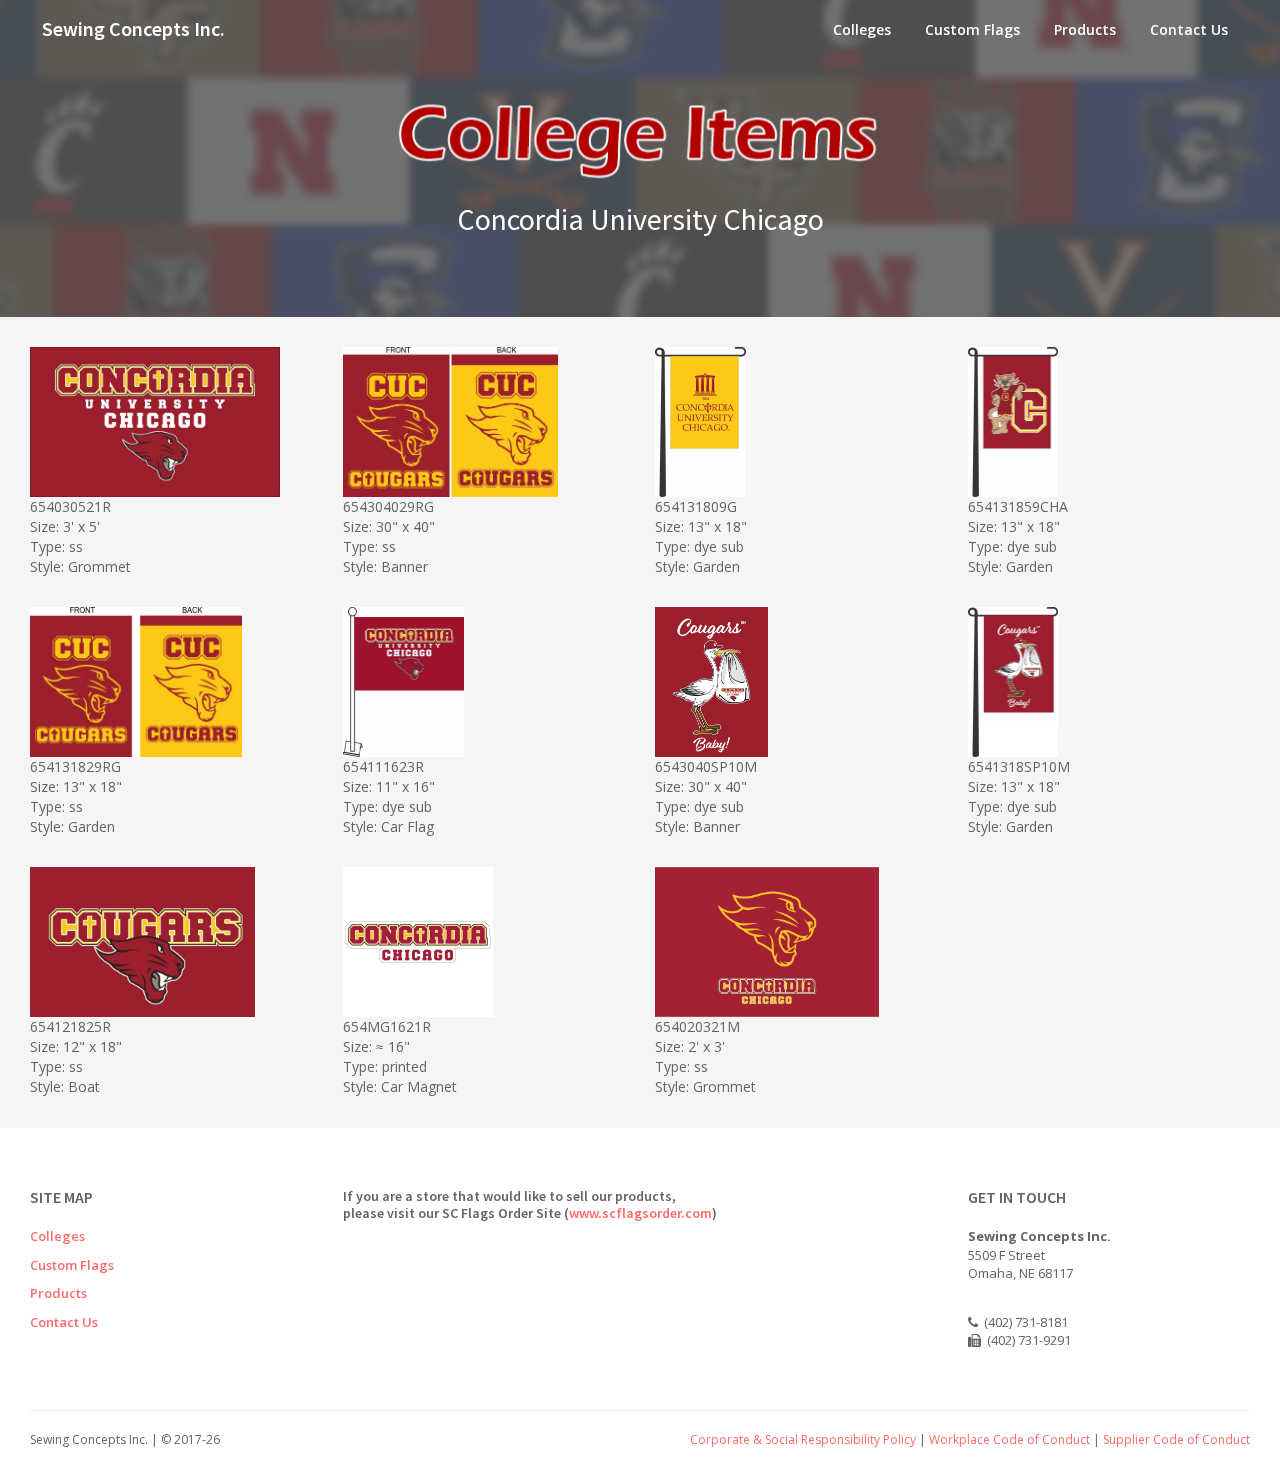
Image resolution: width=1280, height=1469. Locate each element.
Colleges (862, 29)
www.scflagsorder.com (640, 1213)
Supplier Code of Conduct (1176, 1439)
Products (1085, 29)
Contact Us (1189, 29)
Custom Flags (972, 29)
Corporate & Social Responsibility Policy (803, 1439)
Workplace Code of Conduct (1009, 1439)
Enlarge (177, 478)
